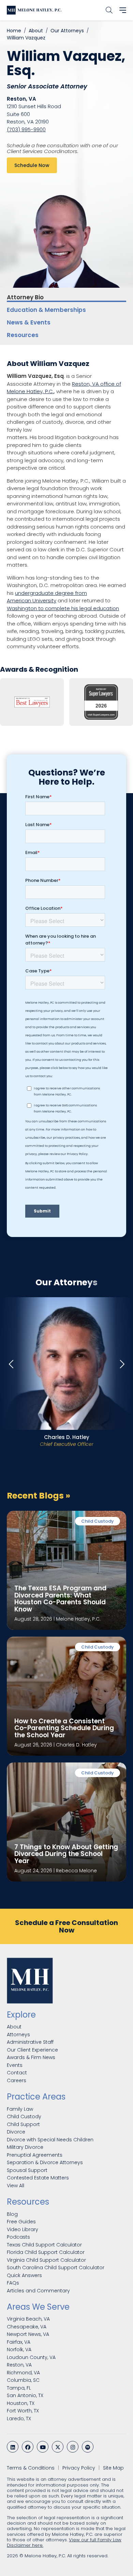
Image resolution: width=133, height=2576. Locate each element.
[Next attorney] (121, 1364)
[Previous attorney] (12, 1364)
